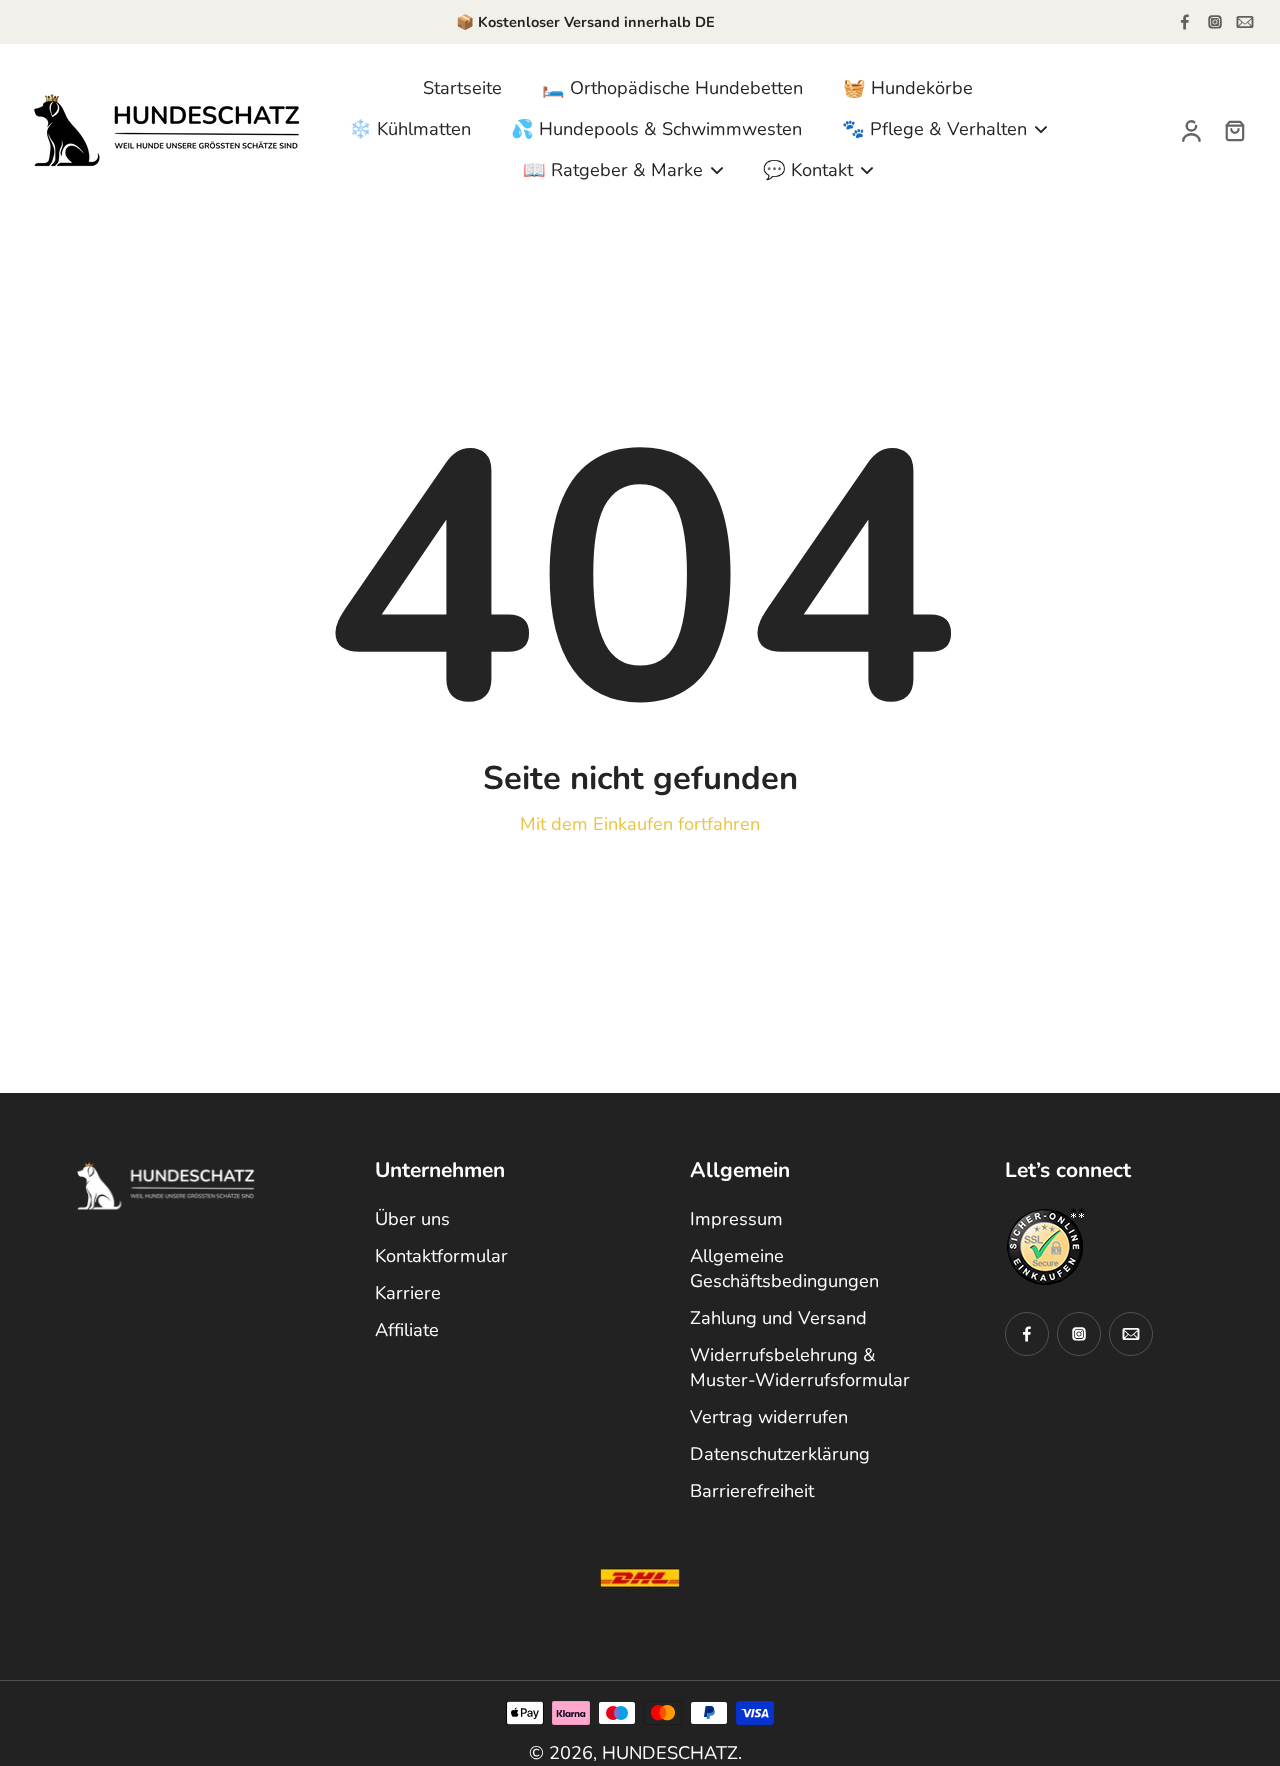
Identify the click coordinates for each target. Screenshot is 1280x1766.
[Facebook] (1185, 22)
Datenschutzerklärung (780, 1454)
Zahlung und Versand (778, 1318)
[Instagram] (1215, 22)
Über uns (412, 1219)
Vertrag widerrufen (769, 1417)
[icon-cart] (1234, 130)
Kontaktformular (441, 1256)
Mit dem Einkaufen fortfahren (640, 824)
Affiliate (407, 1330)
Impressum (736, 1219)
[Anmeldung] (1190, 129)
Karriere (408, 1293)
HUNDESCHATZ (670, 1753)
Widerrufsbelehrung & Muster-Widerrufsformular (800, 1367)
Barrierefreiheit (752, 1491)
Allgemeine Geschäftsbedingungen (784, 1268)
